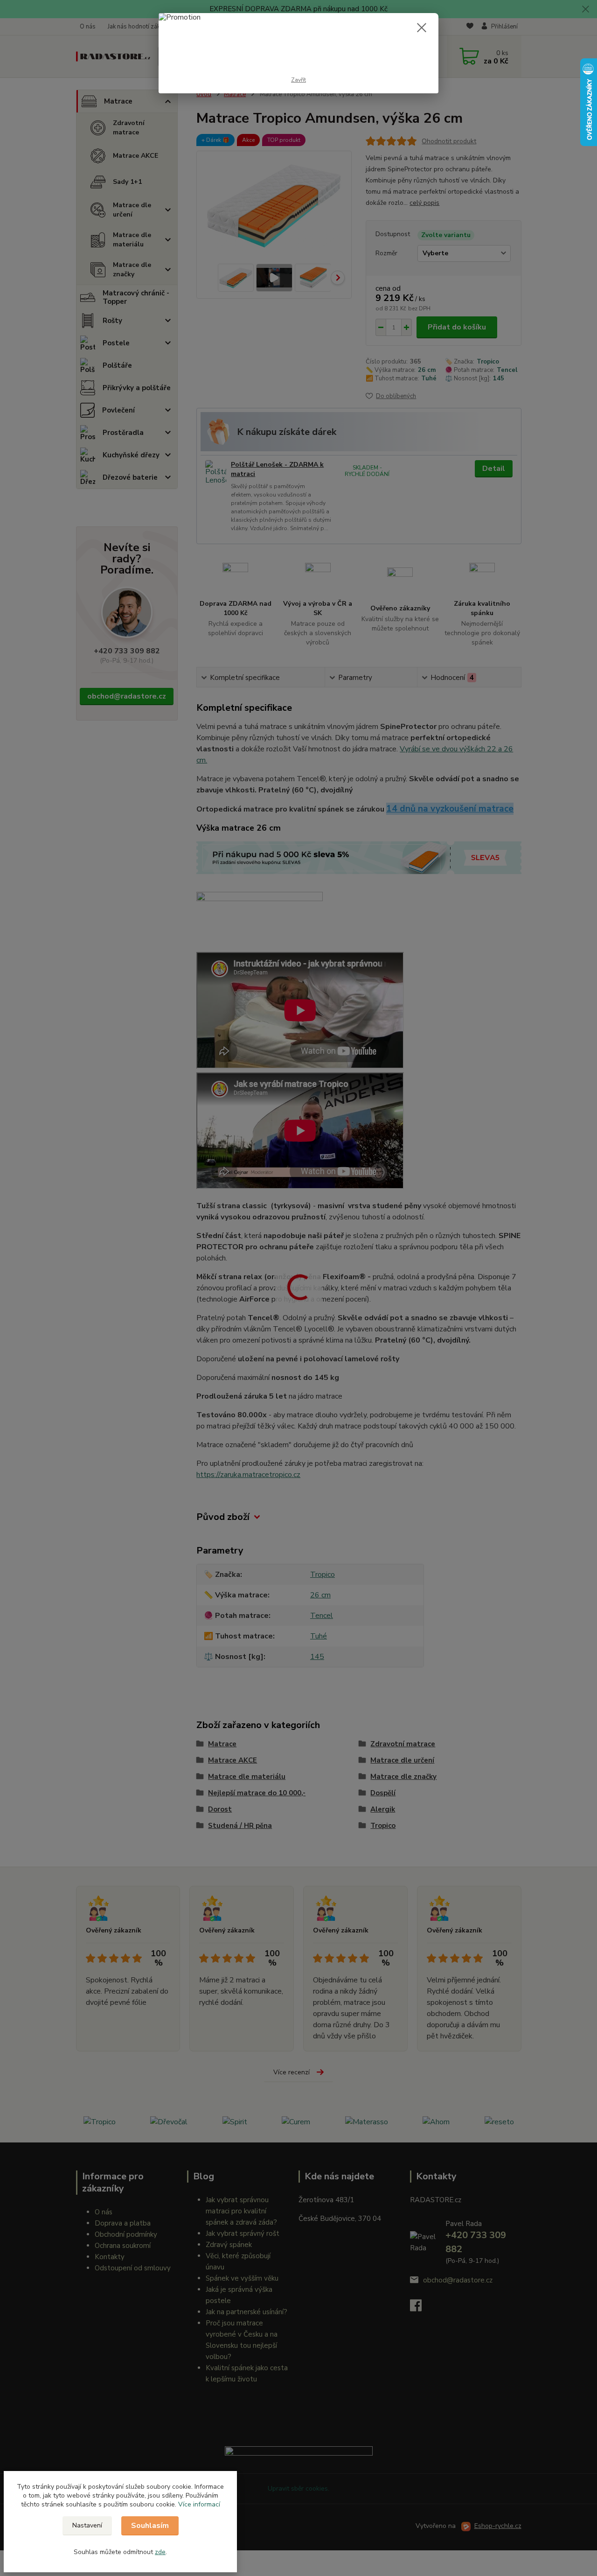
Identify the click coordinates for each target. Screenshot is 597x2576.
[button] (199, 2504)
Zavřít (298, 80)
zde (160, 2552)
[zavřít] (422, 28)
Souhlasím (150, 2526)
